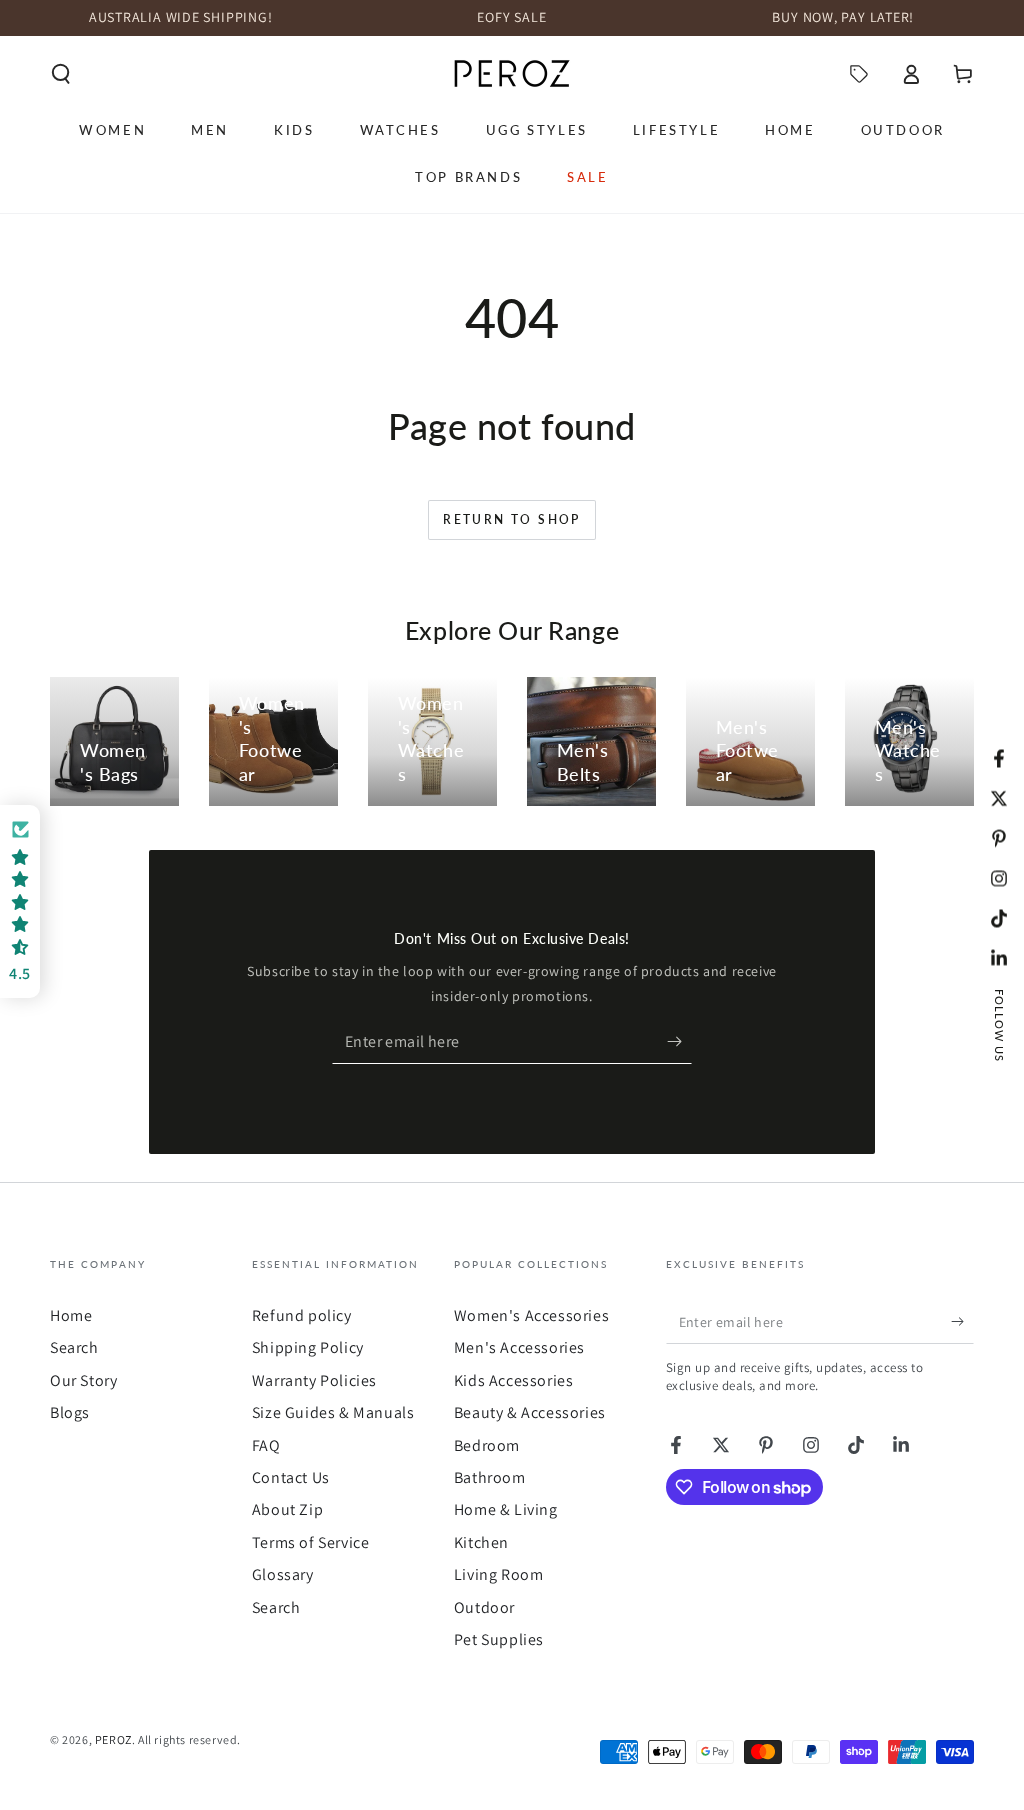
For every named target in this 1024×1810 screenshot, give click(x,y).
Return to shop (512, 519)
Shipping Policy (308, 1347)
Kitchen (481, 1542)
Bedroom (487, 1445)
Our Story (83, 1380)
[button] (61, 74)
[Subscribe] (679, 1041)
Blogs (70, 1412)
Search (74, 1347)
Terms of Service (311, 1542)
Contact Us (291, 1477)
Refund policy (302, 1315)
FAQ (266, 1445)
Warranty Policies (314, 1380)
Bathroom (490, 1477)
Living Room (499, 1574)
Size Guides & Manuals (333, 1412)
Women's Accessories (531, 1315)
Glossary (283, 1574)
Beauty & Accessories (530, 1412)
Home (71, 1315)
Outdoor (484, 1607)
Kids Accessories (514, 1380)
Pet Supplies (499, 1639)
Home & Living (506, 1509)
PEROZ (113, 1739)
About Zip (287, 1509)
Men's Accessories (519, 1347)
